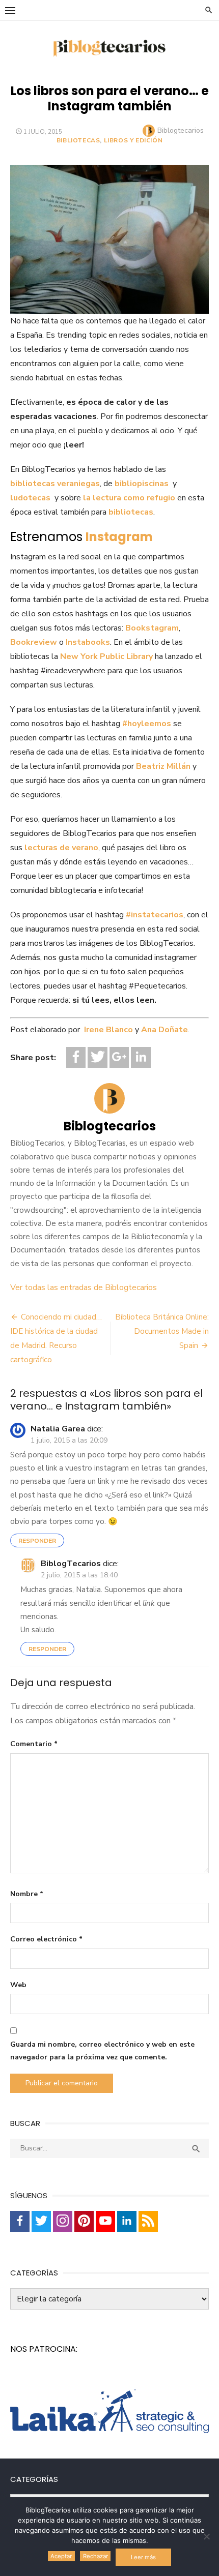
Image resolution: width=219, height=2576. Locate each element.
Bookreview (34, 642)
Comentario (34, 1744)
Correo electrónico (46, 1939)
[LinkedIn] (141, 1057)
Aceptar (61, 2556)
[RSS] (148, 2221)
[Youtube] (105, 2221)
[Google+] (119, 1057)
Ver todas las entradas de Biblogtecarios (84, 1287)
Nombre (27, 1894)
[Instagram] (63, 2221)
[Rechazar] (206, 2536)
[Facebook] (76, 1057)
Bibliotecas (78, 140)
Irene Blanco (108, 1030)
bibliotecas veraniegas (55, 484)
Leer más (143, 2557)
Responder (37, 1541)
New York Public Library (106, 656)
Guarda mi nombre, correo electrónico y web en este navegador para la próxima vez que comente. (102, 2051)
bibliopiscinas (142, 484)
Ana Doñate (165, 1030)
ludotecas (30, 498)
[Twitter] (97, 1057)
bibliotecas (131, 512)
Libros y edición (133, 140)
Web (18, 1985)
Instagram (119, 537)
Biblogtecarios (181, 130)
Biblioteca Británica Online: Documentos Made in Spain (162, 1331)
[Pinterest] (84, 2221)
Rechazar (95, 2556)
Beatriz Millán (163, 766)
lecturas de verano (61, 848)
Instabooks (88, 642)
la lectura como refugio (129, 498)
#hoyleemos (147, 724)
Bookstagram (152, 628)
